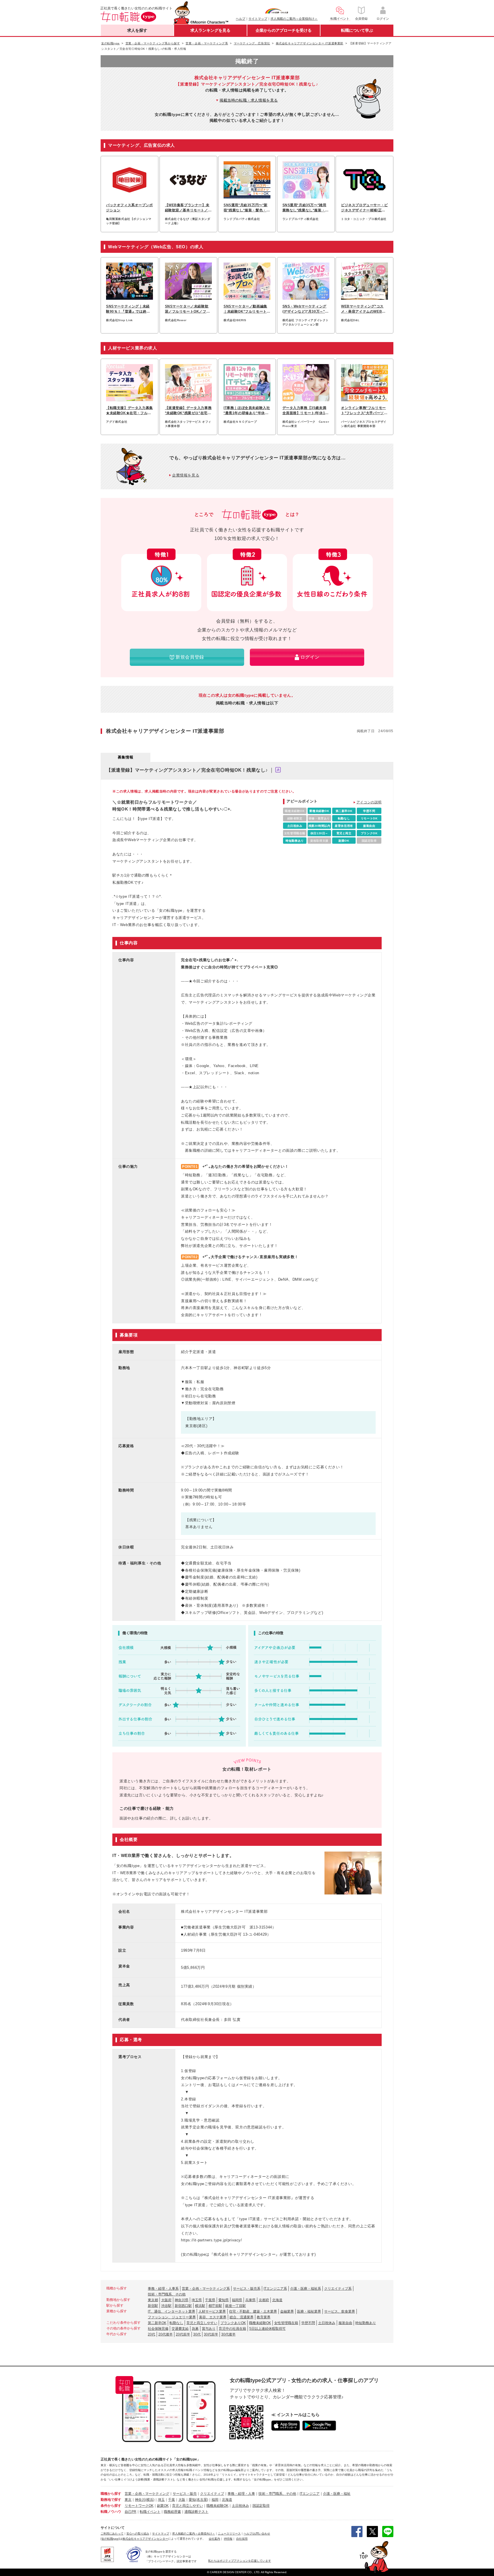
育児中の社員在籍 (232, 2329)
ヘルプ (241, 19)
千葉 (172, 2500)
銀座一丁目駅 (236, 2306)
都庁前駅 (215, 2306)
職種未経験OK (260, 2323)
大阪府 (166, 2300)
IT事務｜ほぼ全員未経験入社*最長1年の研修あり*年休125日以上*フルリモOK (247, 411)
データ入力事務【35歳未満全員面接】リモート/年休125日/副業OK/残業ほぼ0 (305, 411)
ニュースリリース (229, 2534)
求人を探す (137, 30)
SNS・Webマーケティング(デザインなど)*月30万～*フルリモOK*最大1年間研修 (306, 309)
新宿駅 (153, 2306)
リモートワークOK (139, 2506)
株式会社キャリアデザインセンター (145, 2539)
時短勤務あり (366, 2323)
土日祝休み (327, 2323)
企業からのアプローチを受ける (284, 30)
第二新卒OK (157, 2323)
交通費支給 (180, 2329)
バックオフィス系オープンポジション (130, 208)
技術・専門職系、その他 (167, 2294)
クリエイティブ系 (338, 2289)
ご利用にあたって (112, 2534)
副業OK (163, 2506)
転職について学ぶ (357, 30)
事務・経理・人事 (241, 2494)
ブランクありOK (233, 2323)
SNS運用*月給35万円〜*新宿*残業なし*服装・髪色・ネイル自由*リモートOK (247, 208)
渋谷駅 (166, 2306)
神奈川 (140, 2500)
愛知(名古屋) (198, 2500)
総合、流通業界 (242, 2317)
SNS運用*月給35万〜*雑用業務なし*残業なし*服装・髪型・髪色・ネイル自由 (306, 208)
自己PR (131, 2512)
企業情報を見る (186, 475)
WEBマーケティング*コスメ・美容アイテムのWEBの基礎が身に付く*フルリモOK (364, 309)
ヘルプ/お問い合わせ (257, 2534)
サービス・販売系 (247, 2289)
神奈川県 (182, 2300)
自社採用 (242, 2539)
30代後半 (228, 2334)
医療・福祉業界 (309, 2311)
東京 (128, 2500)
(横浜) (150, 2500)
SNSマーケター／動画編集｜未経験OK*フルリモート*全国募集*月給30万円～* (246, 309)
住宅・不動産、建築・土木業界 (253, 2311)
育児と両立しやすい (202, 2323)
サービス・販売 (185, 2494)
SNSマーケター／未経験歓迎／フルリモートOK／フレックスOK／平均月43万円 (188, 309)
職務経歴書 (172, 2512)
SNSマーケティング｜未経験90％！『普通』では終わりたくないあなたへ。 (128, 309)
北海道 (277, 2300)
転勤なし (176, 2323)
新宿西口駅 (183, 2306)
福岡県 (237, 2300)
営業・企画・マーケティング (147, 2494)
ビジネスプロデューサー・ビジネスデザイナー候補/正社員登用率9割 (364, 208)
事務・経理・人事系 (163, 2289)
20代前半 (183, 2334)
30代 (197, 2334)
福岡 (215, 2500)
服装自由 (345, 2323)
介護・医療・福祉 (337, 2494)
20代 (152, 2334)
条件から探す (111, 2506)
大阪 (182, 2500)
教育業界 (264, 2317)
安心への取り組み (138, 2534)
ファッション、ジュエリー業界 (172, 2317)
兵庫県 (250, 2300)
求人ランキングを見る (210, 30)
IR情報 (228, 2539)
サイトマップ (258, 19)
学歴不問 (308, 2323)
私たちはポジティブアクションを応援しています (240, 2561)
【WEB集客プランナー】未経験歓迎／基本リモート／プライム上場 (188, 208)
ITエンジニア (310, 2494)
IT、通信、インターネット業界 (172, 2311)
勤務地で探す (111, 2500)
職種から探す (111, 2494)
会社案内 (214, 2539)
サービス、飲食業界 (340, 2311)
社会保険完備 (158, 2329)
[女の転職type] (110, 2539)
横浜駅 (200, 2306)
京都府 (264, 2300)
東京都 (153, 2300)
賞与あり (209, 2329)
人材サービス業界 (212, 2311)
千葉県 (210, 2300)
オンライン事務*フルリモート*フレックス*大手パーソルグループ (364, 411)
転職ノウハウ (111, 2512)
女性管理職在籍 (286, 2323)
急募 (195, 2329)
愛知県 (224, 2300)
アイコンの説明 (369, 802)
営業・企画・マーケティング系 (206, 2289)
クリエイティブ (212, 2494)
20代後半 (166, 2334)
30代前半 (211, 2334)
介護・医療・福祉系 (306, 2289)
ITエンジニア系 (275, 2289)
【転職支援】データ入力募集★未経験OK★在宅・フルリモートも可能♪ (130, 411)
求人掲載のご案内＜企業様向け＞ (294, 19)
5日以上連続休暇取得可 (267, 2329)
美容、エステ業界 (213, 2317)
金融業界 (287, 2311)
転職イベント (150, 2512)
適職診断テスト (196, 2512)
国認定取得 (261, 2506)
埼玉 (161, 2500)
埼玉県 (197, 2300)
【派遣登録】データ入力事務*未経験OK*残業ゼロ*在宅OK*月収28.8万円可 (188, 411)
